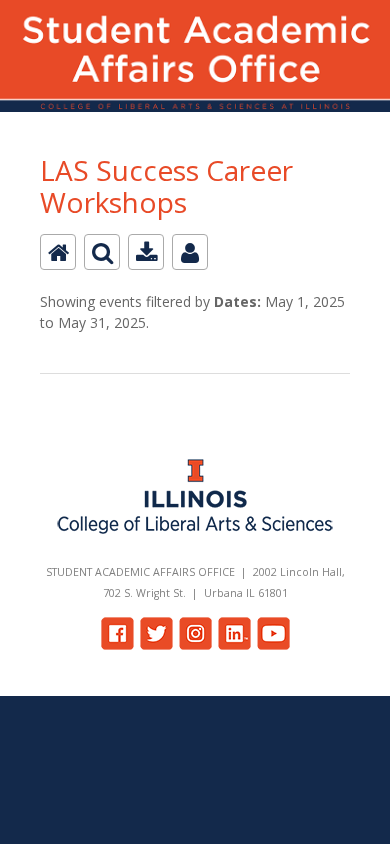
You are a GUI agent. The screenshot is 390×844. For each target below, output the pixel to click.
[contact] (190, 252)
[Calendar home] (58, 252)
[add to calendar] (146, 252)
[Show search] (102, 252)
